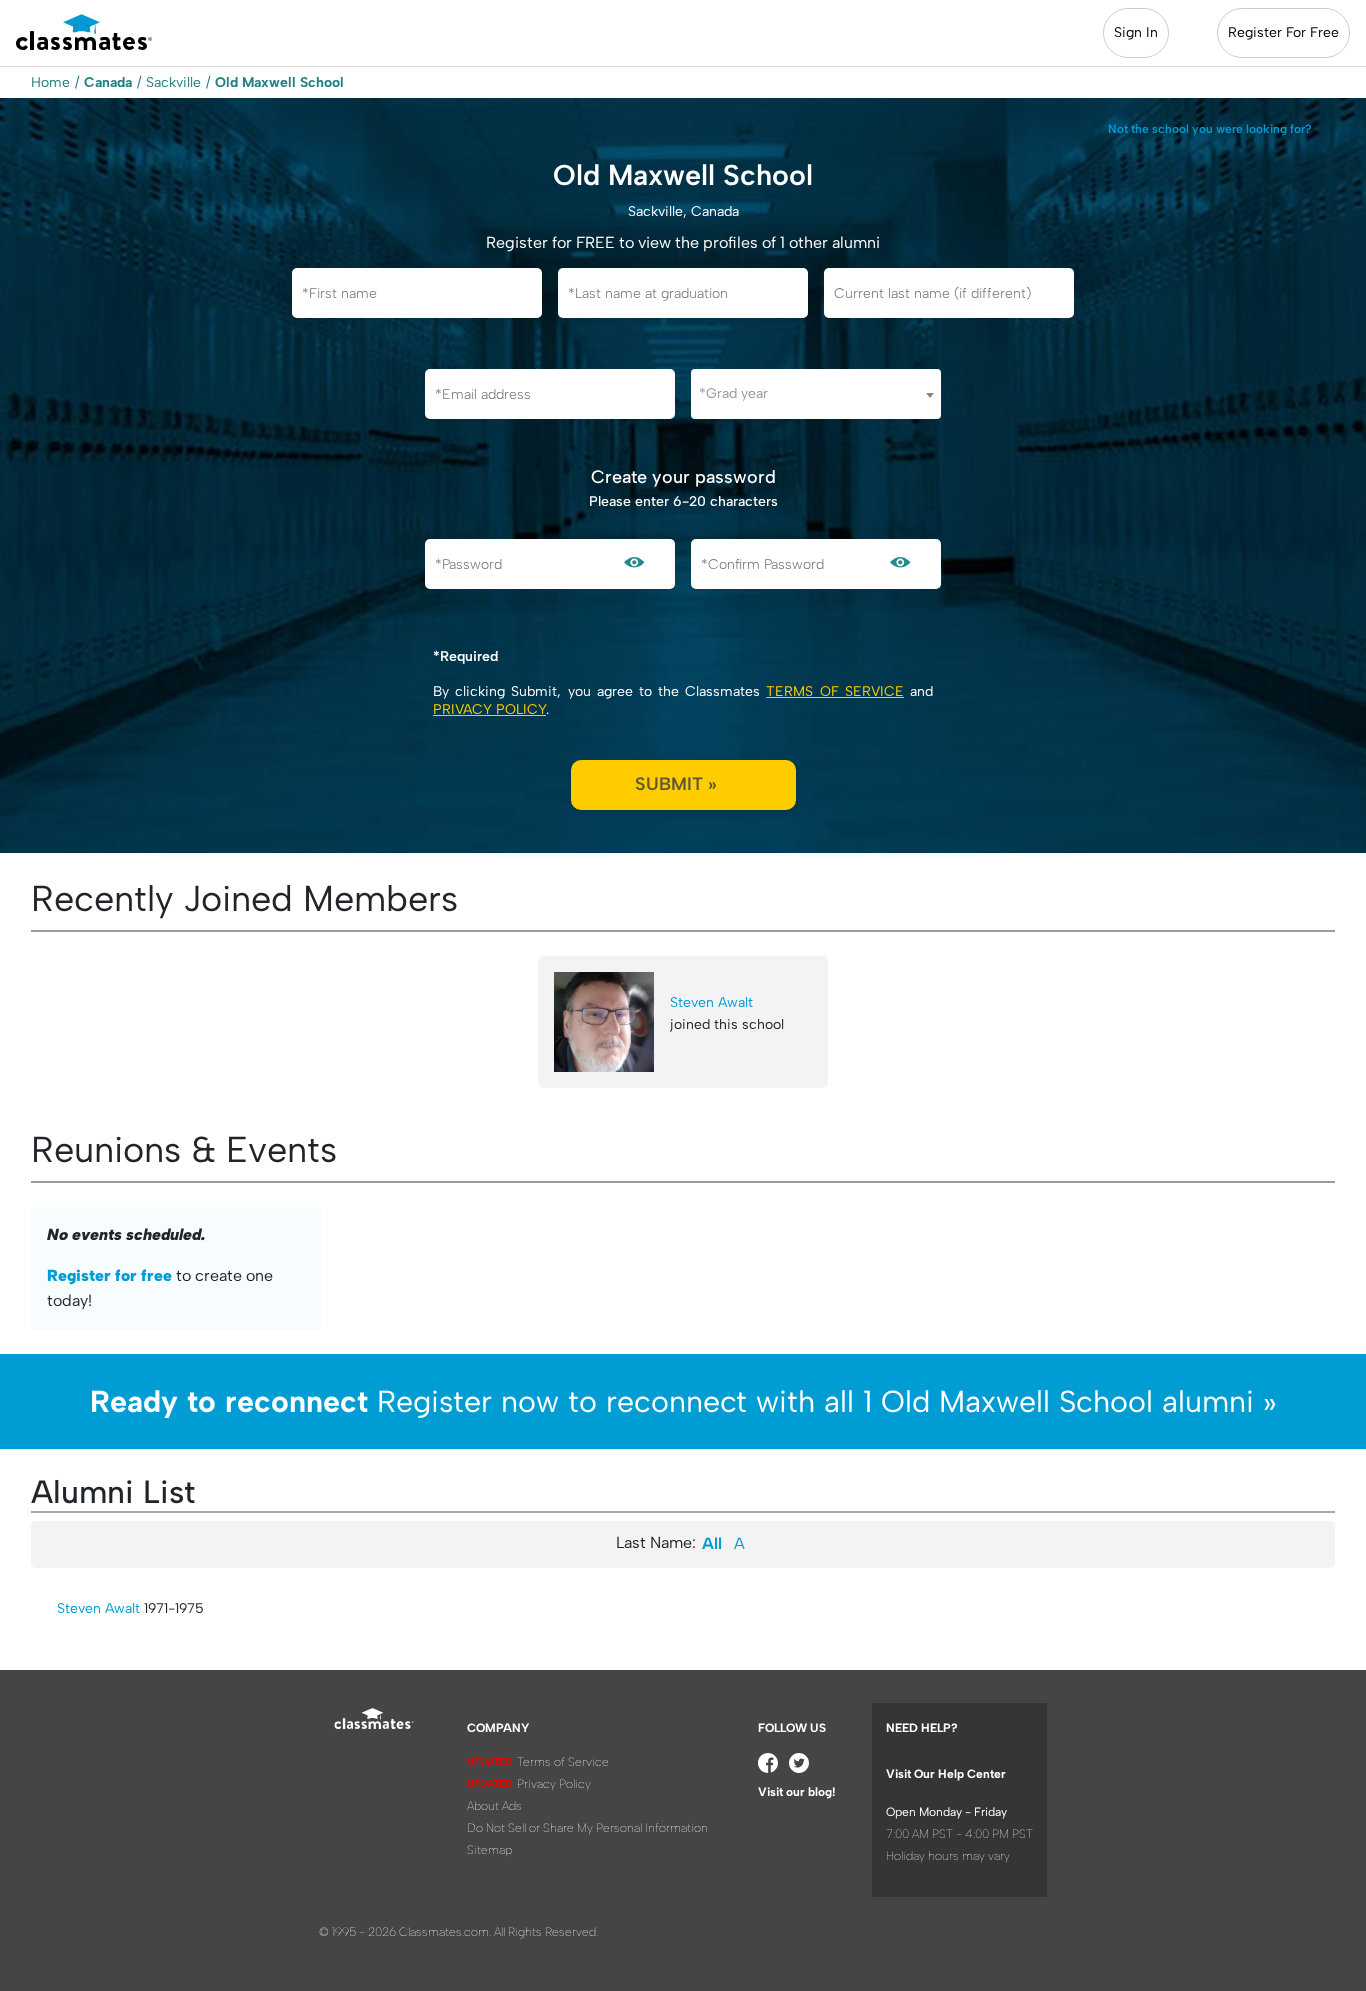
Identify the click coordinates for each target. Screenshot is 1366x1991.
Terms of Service (834, 691)
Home (50, 82)
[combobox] (816, 394)
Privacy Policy (489, 709)
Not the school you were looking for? (1210, 129)
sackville (173, 82)
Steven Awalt (711, 1002)
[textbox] (816, 393)
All (712, 1543)
